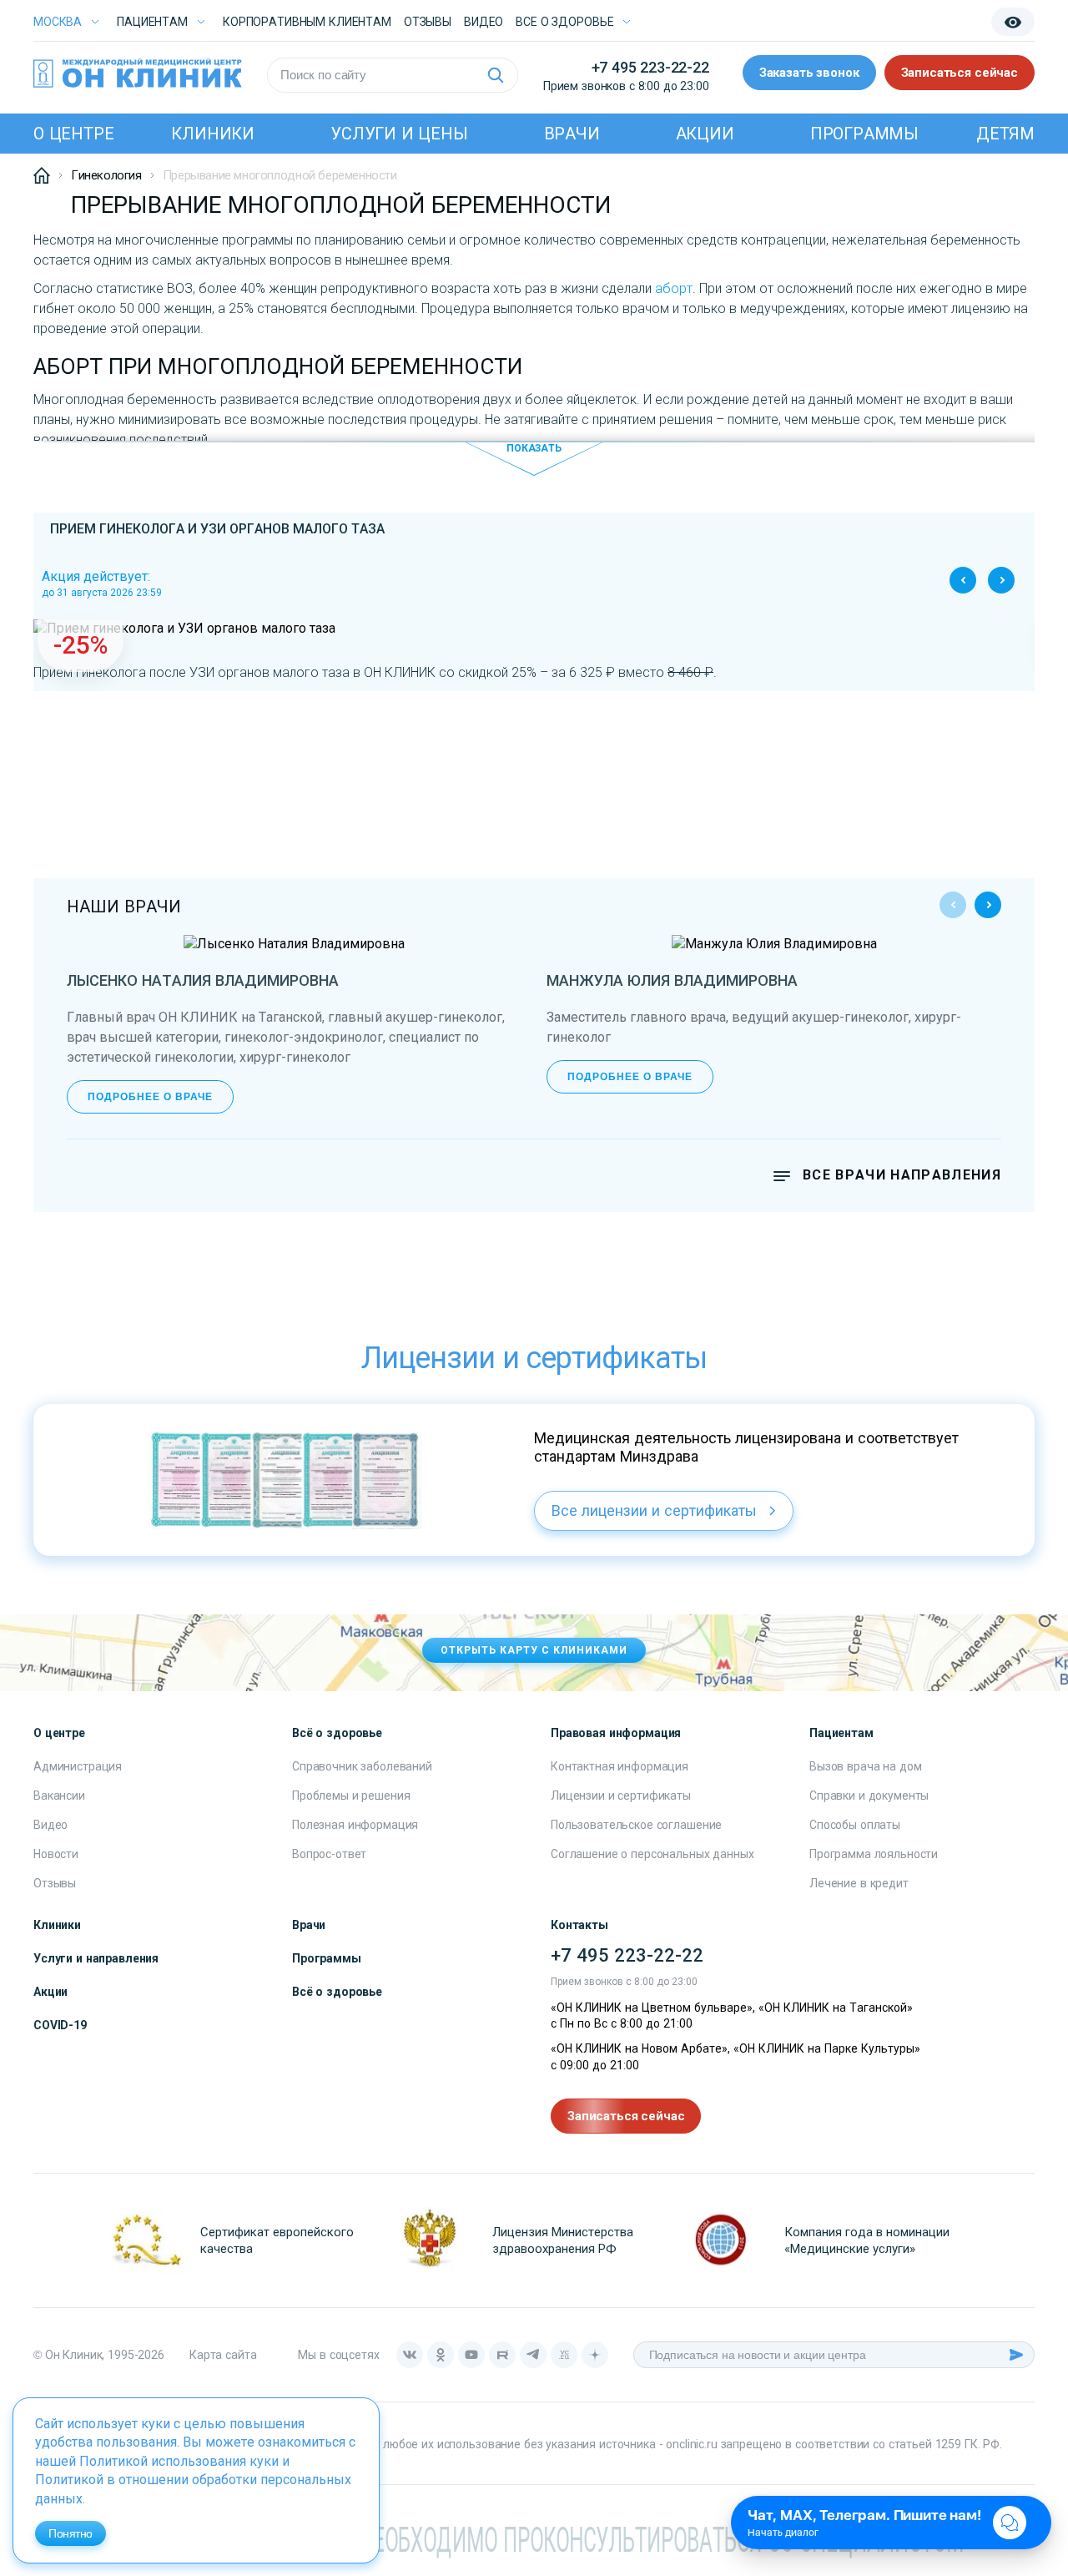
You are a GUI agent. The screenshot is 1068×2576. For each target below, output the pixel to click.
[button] (1001, 580)
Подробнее (534, 665)
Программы (864, 134)
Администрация (78, 1766)
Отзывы (428, 22)
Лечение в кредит (859, 1883)
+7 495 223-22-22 (650, 67)
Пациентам (152, 22)
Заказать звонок (809, 73)
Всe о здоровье (564, 22)
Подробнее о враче (150, 1097)
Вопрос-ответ (329, 1854)
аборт (674, 288)
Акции (705, 134)
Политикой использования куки (179, 2461)
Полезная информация (355, 1825)
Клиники (213, 134)
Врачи (572, 134)
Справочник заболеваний (362, 1766)
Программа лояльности (874, 1854)
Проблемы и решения (351, 1796)
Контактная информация (620, 1766)
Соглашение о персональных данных (652, 1854)
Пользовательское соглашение (636, 1825)
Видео (50, 1825)
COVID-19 (60, 2025)
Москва (58, 22)
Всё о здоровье (337, 1992)
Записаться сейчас (960, 73)
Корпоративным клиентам (307, 22)
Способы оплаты (855, 1825)
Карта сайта (223, 2355)
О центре (73, 134)
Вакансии (59, 1796)
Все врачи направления (902, 1175)
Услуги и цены (399, 134)
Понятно (71, 2533)
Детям (1005, 134)
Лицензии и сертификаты (621, 1796)
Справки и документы (869, 1796)
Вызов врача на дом (865, 1766)
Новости (56, 1854)
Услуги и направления (96, 1958)
